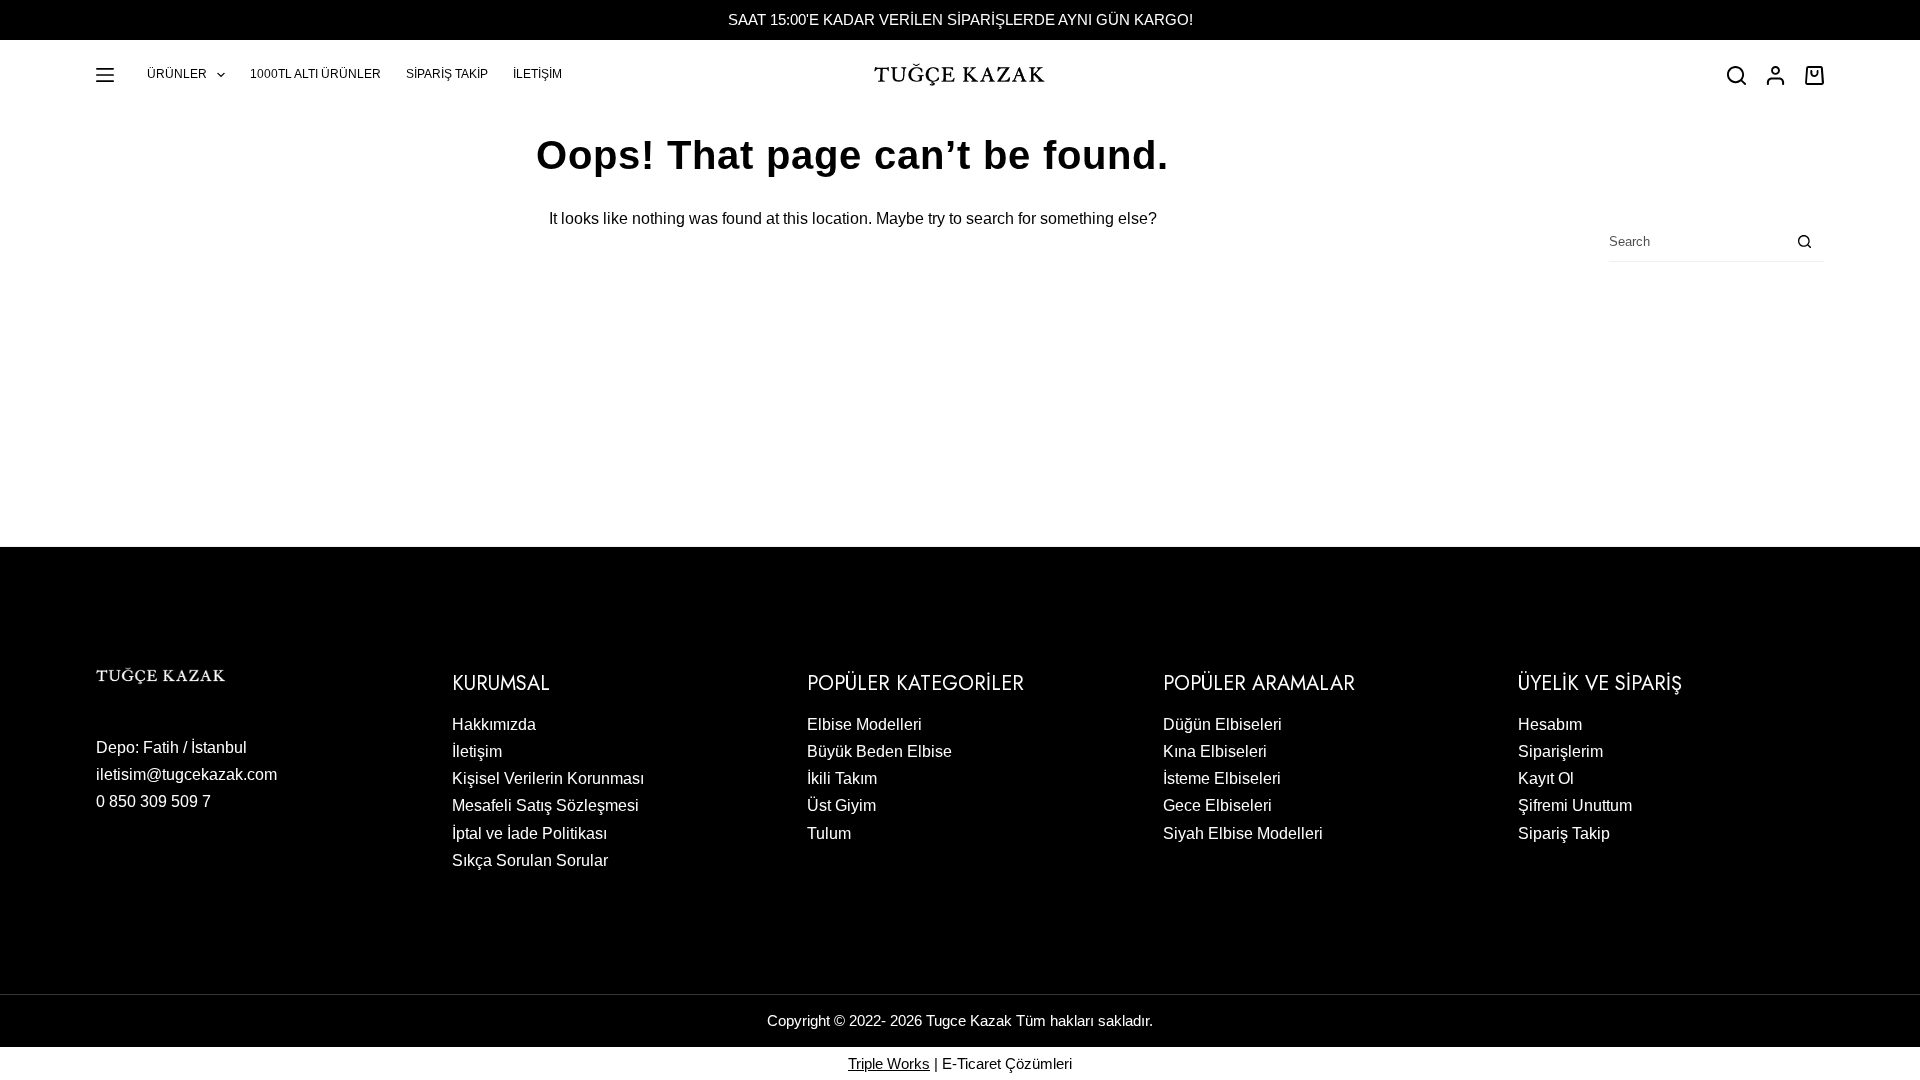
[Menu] (105, 75)
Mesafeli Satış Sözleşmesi (545, 805)
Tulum (829, 833)
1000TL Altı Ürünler (315, 74)
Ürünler (177, 74)
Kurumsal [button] (501, 683)
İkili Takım (842, 778)
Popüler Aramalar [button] (1259, 683)
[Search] (1736, 75)
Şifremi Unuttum (1575, 805)
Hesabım (1550, 724)
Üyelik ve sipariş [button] (1600, 683)
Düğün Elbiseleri (1222, 724)
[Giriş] (1775, 75)
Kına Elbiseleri (1215, 751)
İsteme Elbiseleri (1222, 778)
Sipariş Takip (447, 74)
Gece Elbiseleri (1217, 805)
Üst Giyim (841, 805)
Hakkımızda (494, 724)
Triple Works (889, 1063)
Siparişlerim (1560, 751)
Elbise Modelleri (864, 724)
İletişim (537, 74)
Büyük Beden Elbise (879, 751)
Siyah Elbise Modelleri (1243, 833)
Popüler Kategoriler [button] (915, 683)
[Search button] (1804, 241)
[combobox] (1697, 242)
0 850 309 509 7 (153, 801)
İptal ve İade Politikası (529, 833)
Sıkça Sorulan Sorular (530, 860)
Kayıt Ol (1546, 778)
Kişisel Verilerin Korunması (548, 778)
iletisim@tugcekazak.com (186, 774)
